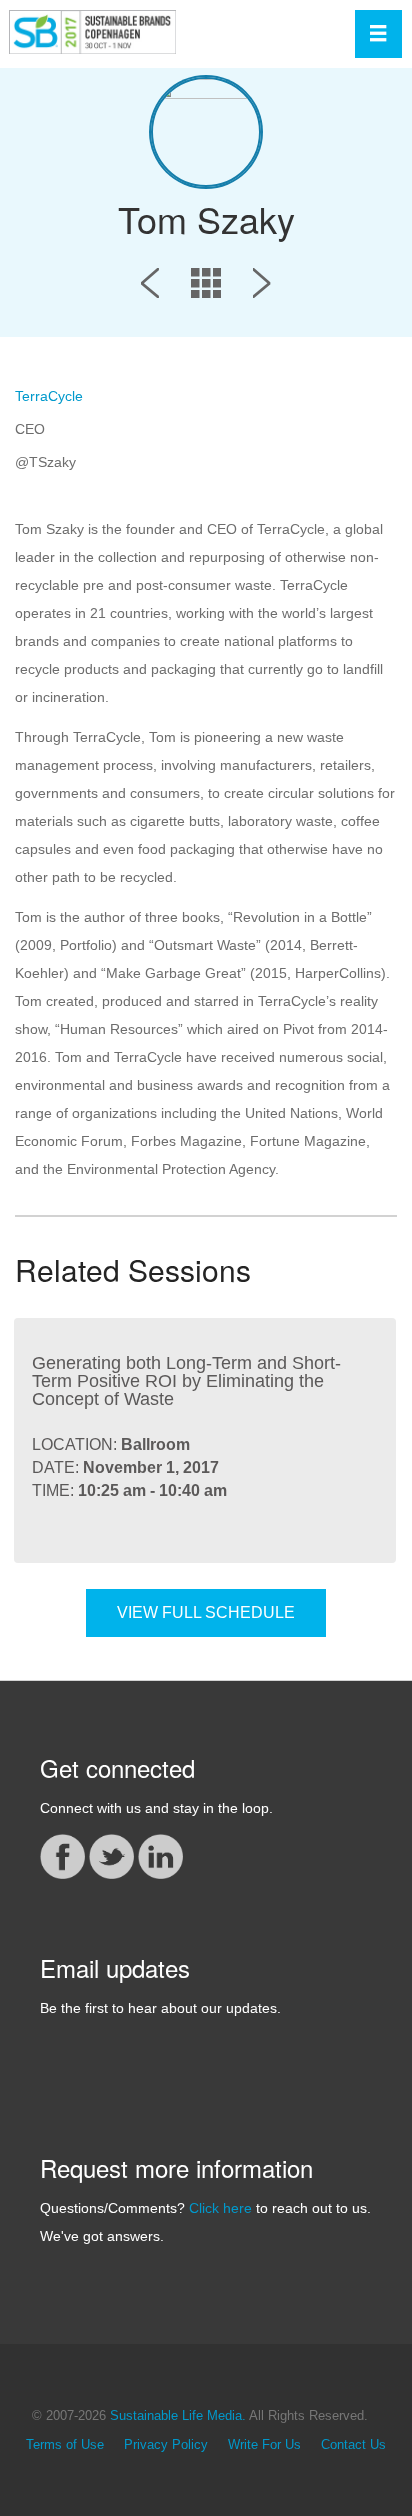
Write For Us (264, 2445)
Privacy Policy (166, 2445)
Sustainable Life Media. (178, 2416)
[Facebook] (62, 1855)
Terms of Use (65, 2445)
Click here (220, 2208)
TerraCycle (49, 396)
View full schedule (206, 1612)
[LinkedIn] (160, 1855)
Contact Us (353, 2445)
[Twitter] (111, 1855)
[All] (206, 287)
